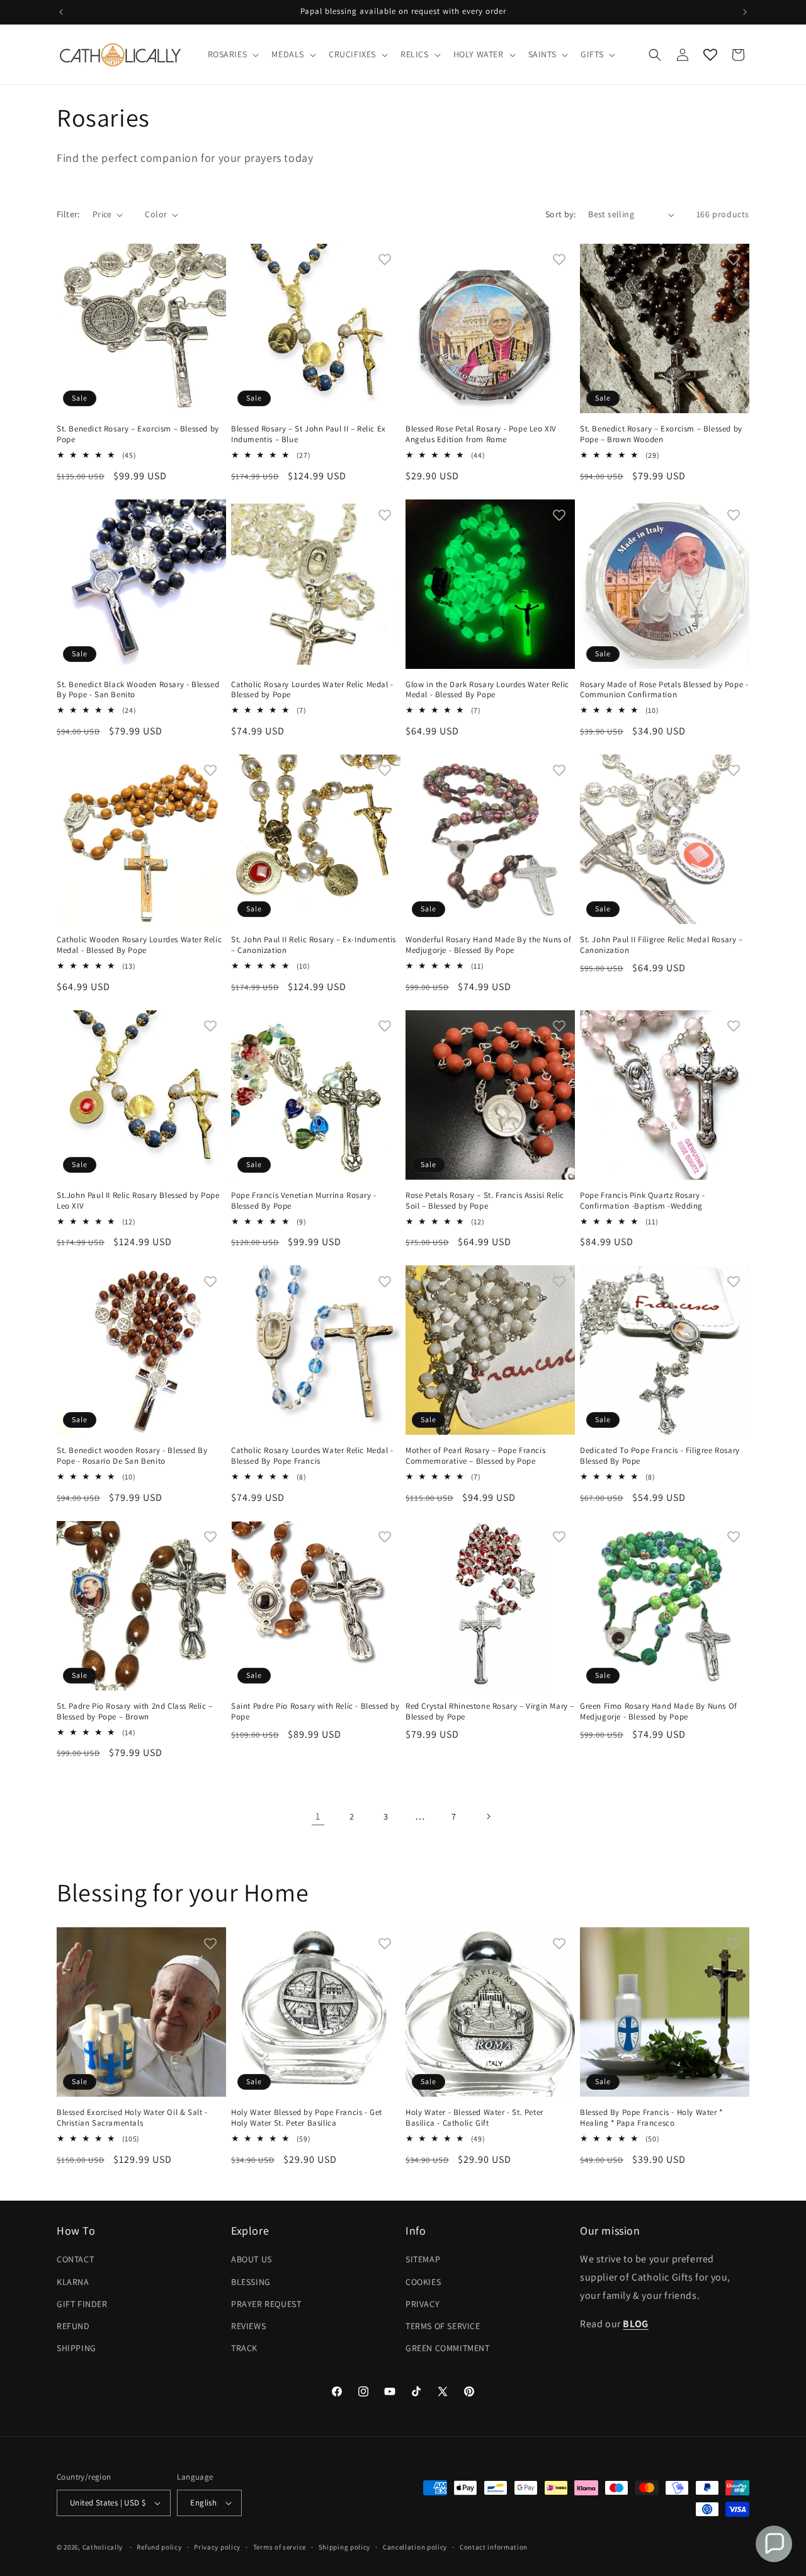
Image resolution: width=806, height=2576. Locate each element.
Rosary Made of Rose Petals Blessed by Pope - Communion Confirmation (664, 690)
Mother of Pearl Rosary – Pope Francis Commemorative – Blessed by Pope (475, 1456)
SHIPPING (77, 2348)
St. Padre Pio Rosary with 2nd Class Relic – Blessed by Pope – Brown (135, 1712)
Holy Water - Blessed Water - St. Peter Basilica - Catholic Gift (474, 2118)
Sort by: (560, 214)
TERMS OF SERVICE (443, 2326)
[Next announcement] (745, 12)
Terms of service (280, 2547)
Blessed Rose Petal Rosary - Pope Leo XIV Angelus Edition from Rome (481, 434)
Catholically (103, 2547)
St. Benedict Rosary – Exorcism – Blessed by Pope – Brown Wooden (661, 434)
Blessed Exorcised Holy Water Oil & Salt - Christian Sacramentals (132, 2118)
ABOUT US (252, 2259)
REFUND (73, 2326)
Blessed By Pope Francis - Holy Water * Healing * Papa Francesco (651, 2118)
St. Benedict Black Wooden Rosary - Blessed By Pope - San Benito (138, 690)
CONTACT (75, 2259)
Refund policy (159, 2547)
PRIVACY (423, 2304)
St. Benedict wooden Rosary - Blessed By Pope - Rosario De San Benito (132, 1456)
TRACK (244, 2348)
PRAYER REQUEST (266, 2304)
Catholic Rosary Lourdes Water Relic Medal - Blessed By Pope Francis (312, 1456)
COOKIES (423, 2282)
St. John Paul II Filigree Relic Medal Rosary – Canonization (661, 945)
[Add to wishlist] (210, 259)
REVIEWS (248, 2326)
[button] (232, 54)
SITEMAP (423, 2259)
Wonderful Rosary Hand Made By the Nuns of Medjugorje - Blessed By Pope (489, 945)
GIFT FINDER (82, 2304)
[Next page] (488, 1816)
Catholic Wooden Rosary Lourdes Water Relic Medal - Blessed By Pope (139, 945)
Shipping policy (345, 2547)
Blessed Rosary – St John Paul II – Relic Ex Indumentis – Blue (309, 434)
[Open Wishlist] (710, 55)
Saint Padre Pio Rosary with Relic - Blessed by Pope (315, 1712)
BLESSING (251, 2282)
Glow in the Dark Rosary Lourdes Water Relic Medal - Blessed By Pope (487, 690)
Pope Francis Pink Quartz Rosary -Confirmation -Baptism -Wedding (643, 1201)
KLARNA (73, 2282)
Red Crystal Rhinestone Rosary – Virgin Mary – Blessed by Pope (490, 1712)
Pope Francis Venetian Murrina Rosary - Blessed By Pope (304, 1201)
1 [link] (318, 1816)
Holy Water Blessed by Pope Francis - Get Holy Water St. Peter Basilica (307, 2118)
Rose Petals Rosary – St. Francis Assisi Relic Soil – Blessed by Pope (485, 1201)
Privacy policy (217, 2547)
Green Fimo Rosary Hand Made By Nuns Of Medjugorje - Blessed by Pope (659, 1712)
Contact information (494, 2547)
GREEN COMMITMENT (448, 2348)
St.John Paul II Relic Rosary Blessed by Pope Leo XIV (138, 1201)
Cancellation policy (415, 2547)
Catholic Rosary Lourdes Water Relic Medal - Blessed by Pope (312, 690)
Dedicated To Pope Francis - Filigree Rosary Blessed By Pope (660, 1456)
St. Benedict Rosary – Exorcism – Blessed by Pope (138, 434)
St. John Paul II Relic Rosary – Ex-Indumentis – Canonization (314, 945)
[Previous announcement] (61, 12)
